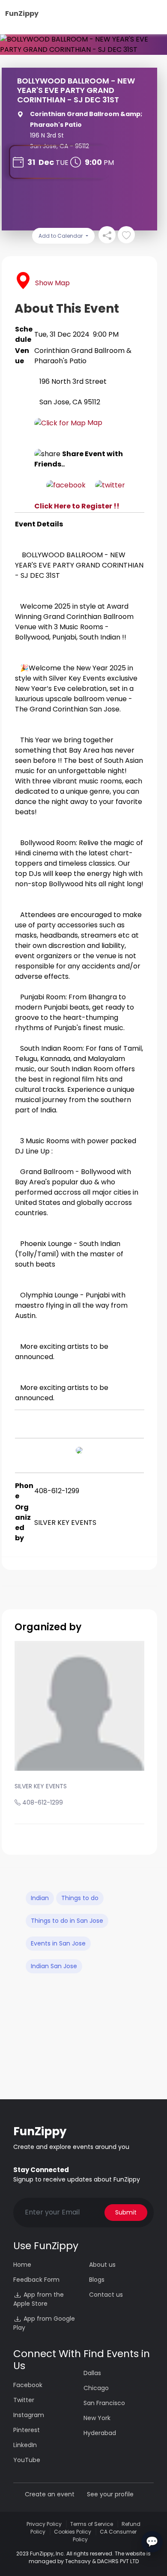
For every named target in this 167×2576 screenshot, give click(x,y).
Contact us (106, 2295)
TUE (62, 163)
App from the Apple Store (39, 2299)
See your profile (110, 2494)
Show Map (52, 283)
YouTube (27, 2460)
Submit (126, 2212)
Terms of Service (92, 2524)
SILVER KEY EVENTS (41, 1786)
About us (102, 2265)
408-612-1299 (43, 1802)
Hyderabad (100, 2433)
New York (97, 2418)
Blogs (97, 2280)
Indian (40, 1898)
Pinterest (27, 2430)
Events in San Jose (58, 1943)
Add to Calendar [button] (61, 236)
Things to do (80, 1898)
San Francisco (104, 2403)
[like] (126, 235)
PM (109, 163)
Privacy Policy (44, 2524)
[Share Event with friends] (107, 235)
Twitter (24, 2400)
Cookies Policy (73, 2532)
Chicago (96, 2388)
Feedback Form (36, 2280)
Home (22, 2265)
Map (94, 423)
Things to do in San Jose (67, 1921)
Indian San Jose (54, 1966)
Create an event (50, 2494)
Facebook (28, 2385)
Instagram (29, 2415)
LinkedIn (25, 2445)
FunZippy (22, 13)
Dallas (92, 2373)
